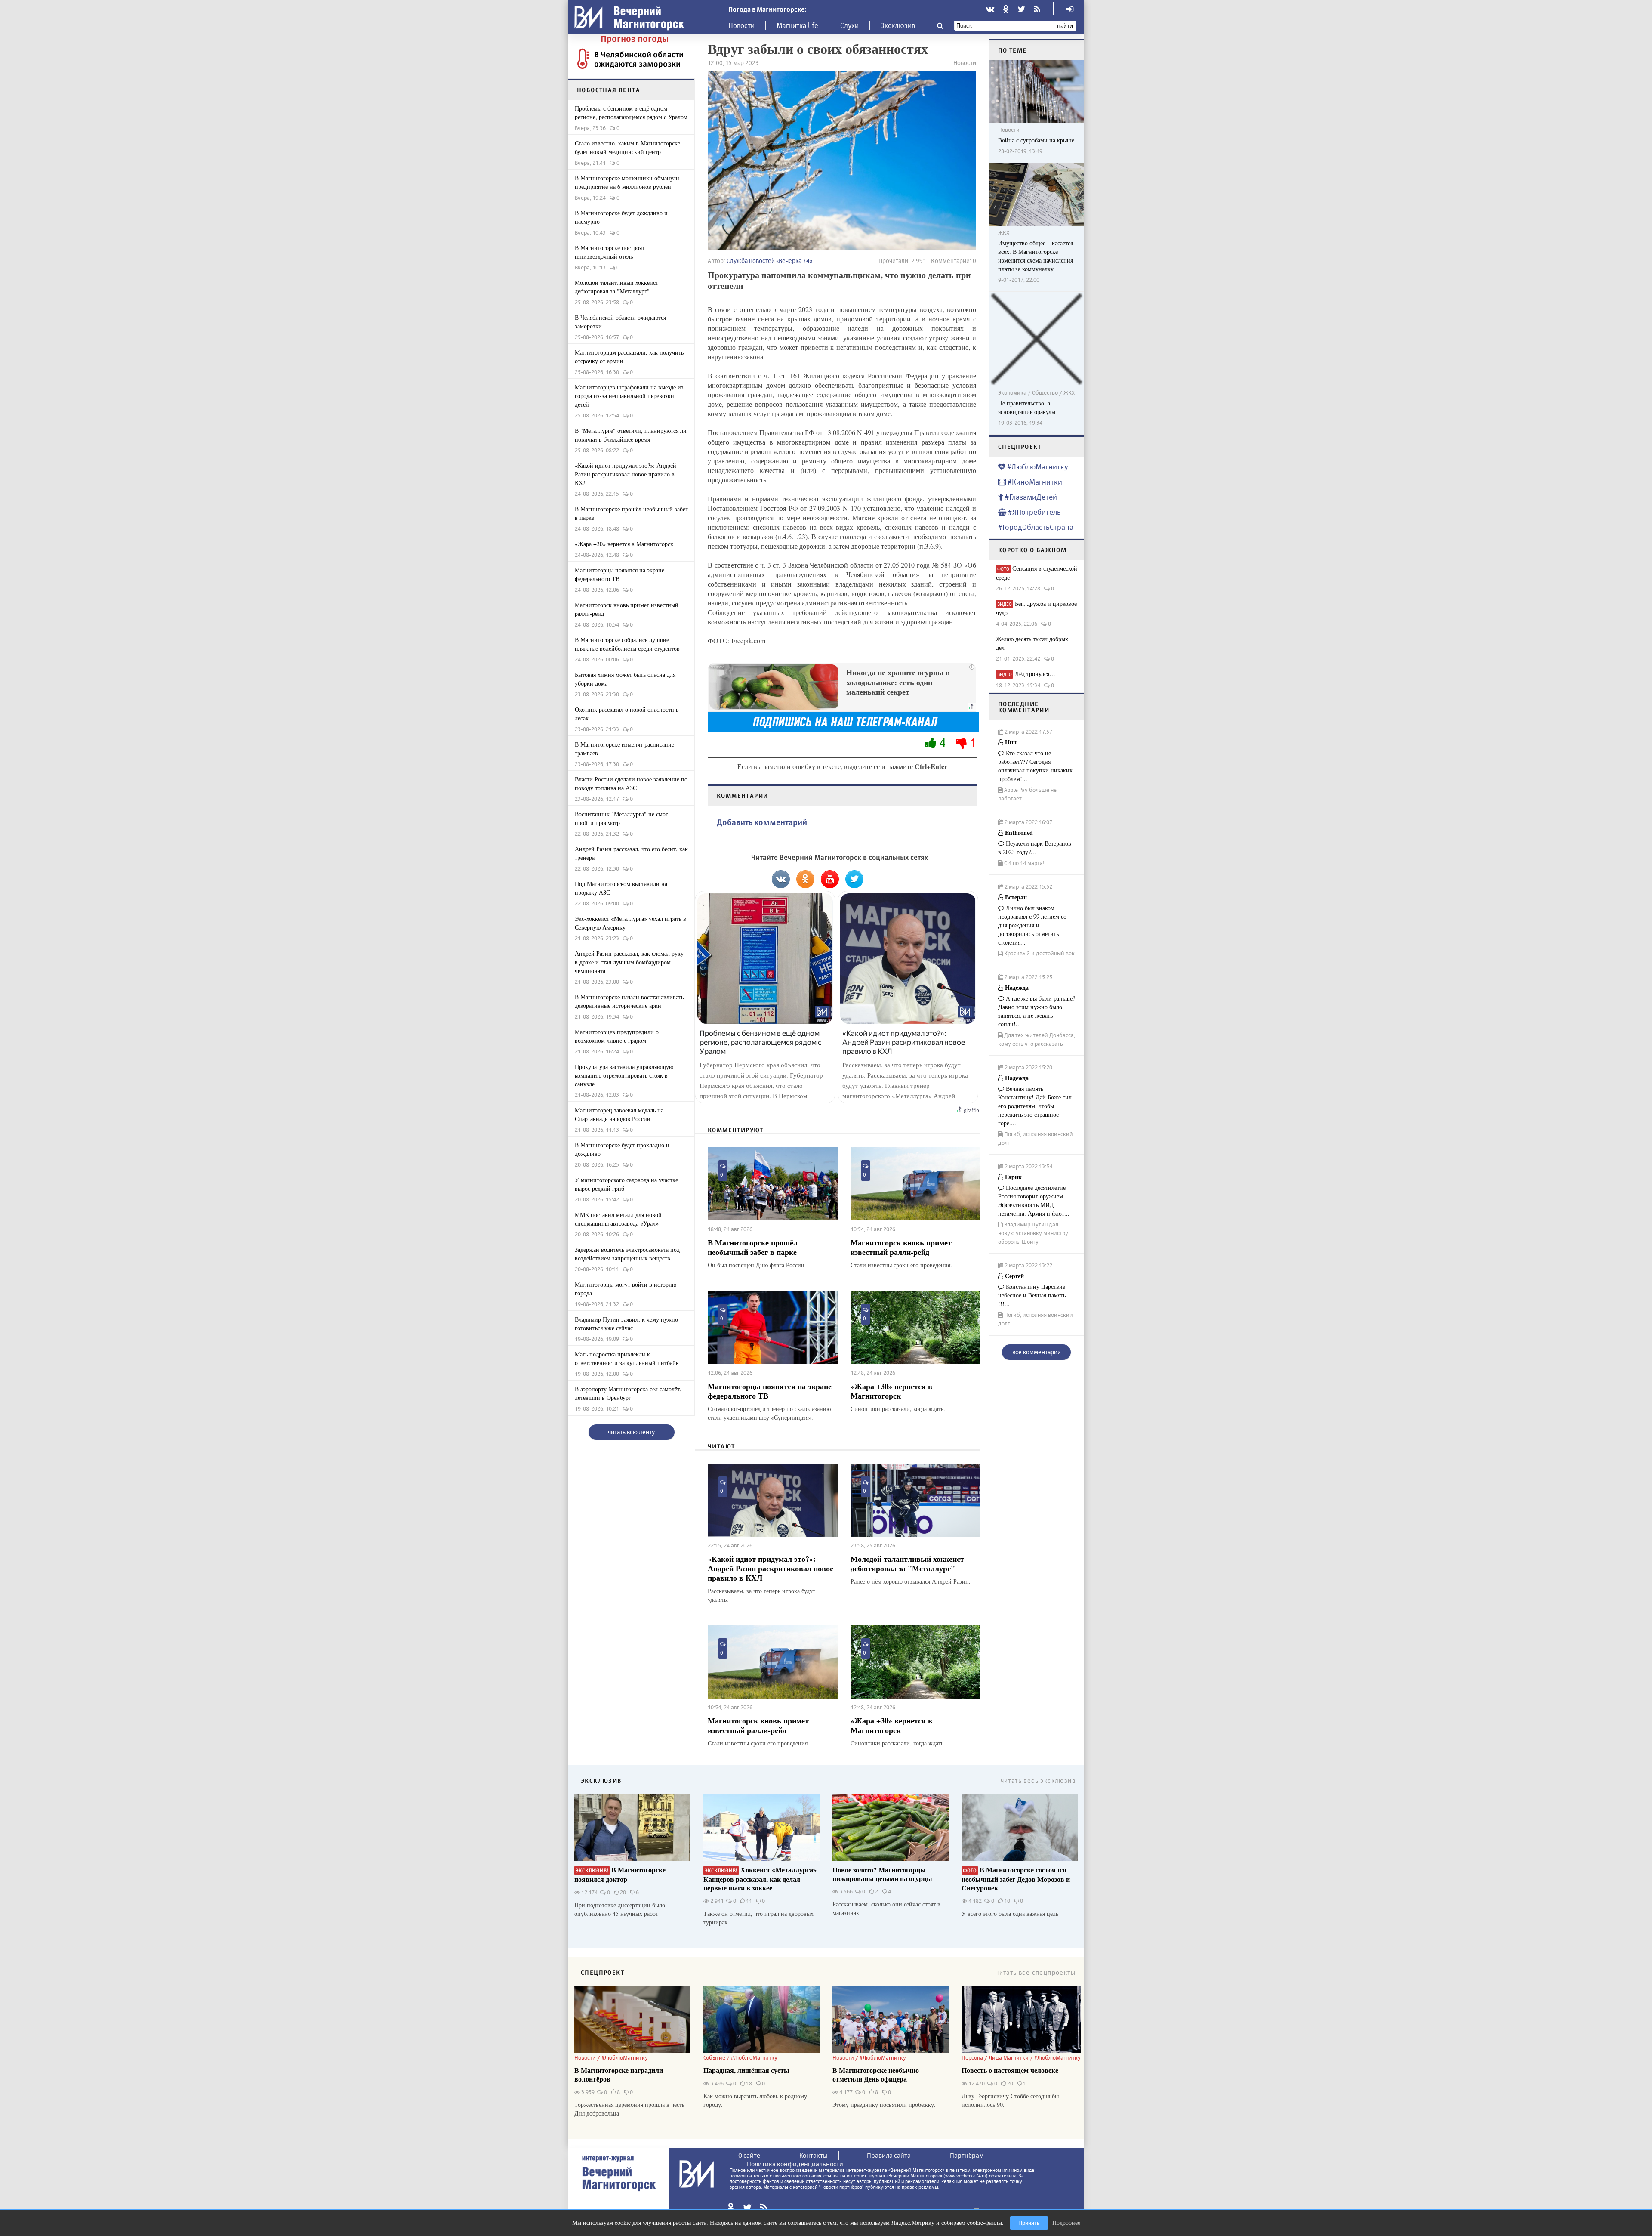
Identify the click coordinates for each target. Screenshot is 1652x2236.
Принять (1029, 2223)
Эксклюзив (898, 25)
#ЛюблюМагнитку (1037, 467)
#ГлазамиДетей (1030, 497)
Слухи (849, 25)
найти (1065, 26)
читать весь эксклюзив (1038, 1780)
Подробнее (1066, 2222)
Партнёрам (967, 2155)
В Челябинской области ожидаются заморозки (639, 59)
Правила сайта (889, 2155)
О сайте (749, 2155)
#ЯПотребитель (1034, 512)
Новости (741, 25)
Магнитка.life (797, 25)
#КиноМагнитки (1034, 482)
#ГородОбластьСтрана (1036, 527)
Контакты (814, 2155)
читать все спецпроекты (1036, 1972)
